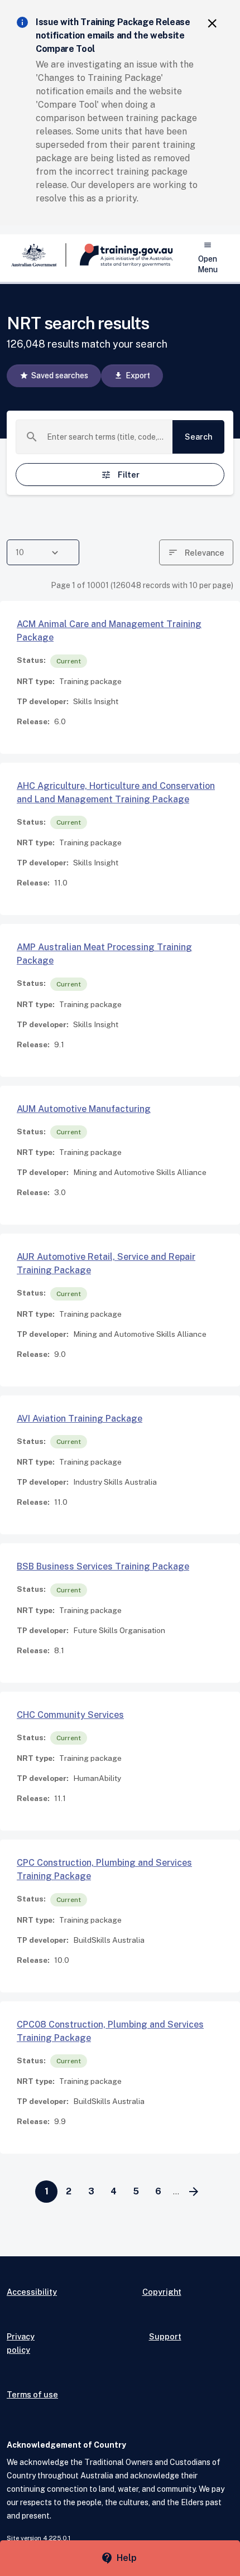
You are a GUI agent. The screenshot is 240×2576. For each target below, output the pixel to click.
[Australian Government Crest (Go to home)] (37, 255)
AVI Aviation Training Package (80, 1419)
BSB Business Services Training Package (103, 1566)
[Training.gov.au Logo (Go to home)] (120, 255)
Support (165, 2336)
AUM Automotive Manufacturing (84, 1109)
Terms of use (32, 2394)
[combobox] (105, 437)
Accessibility (32, 2292)
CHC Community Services (70, 1715)
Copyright (162, 2292)
